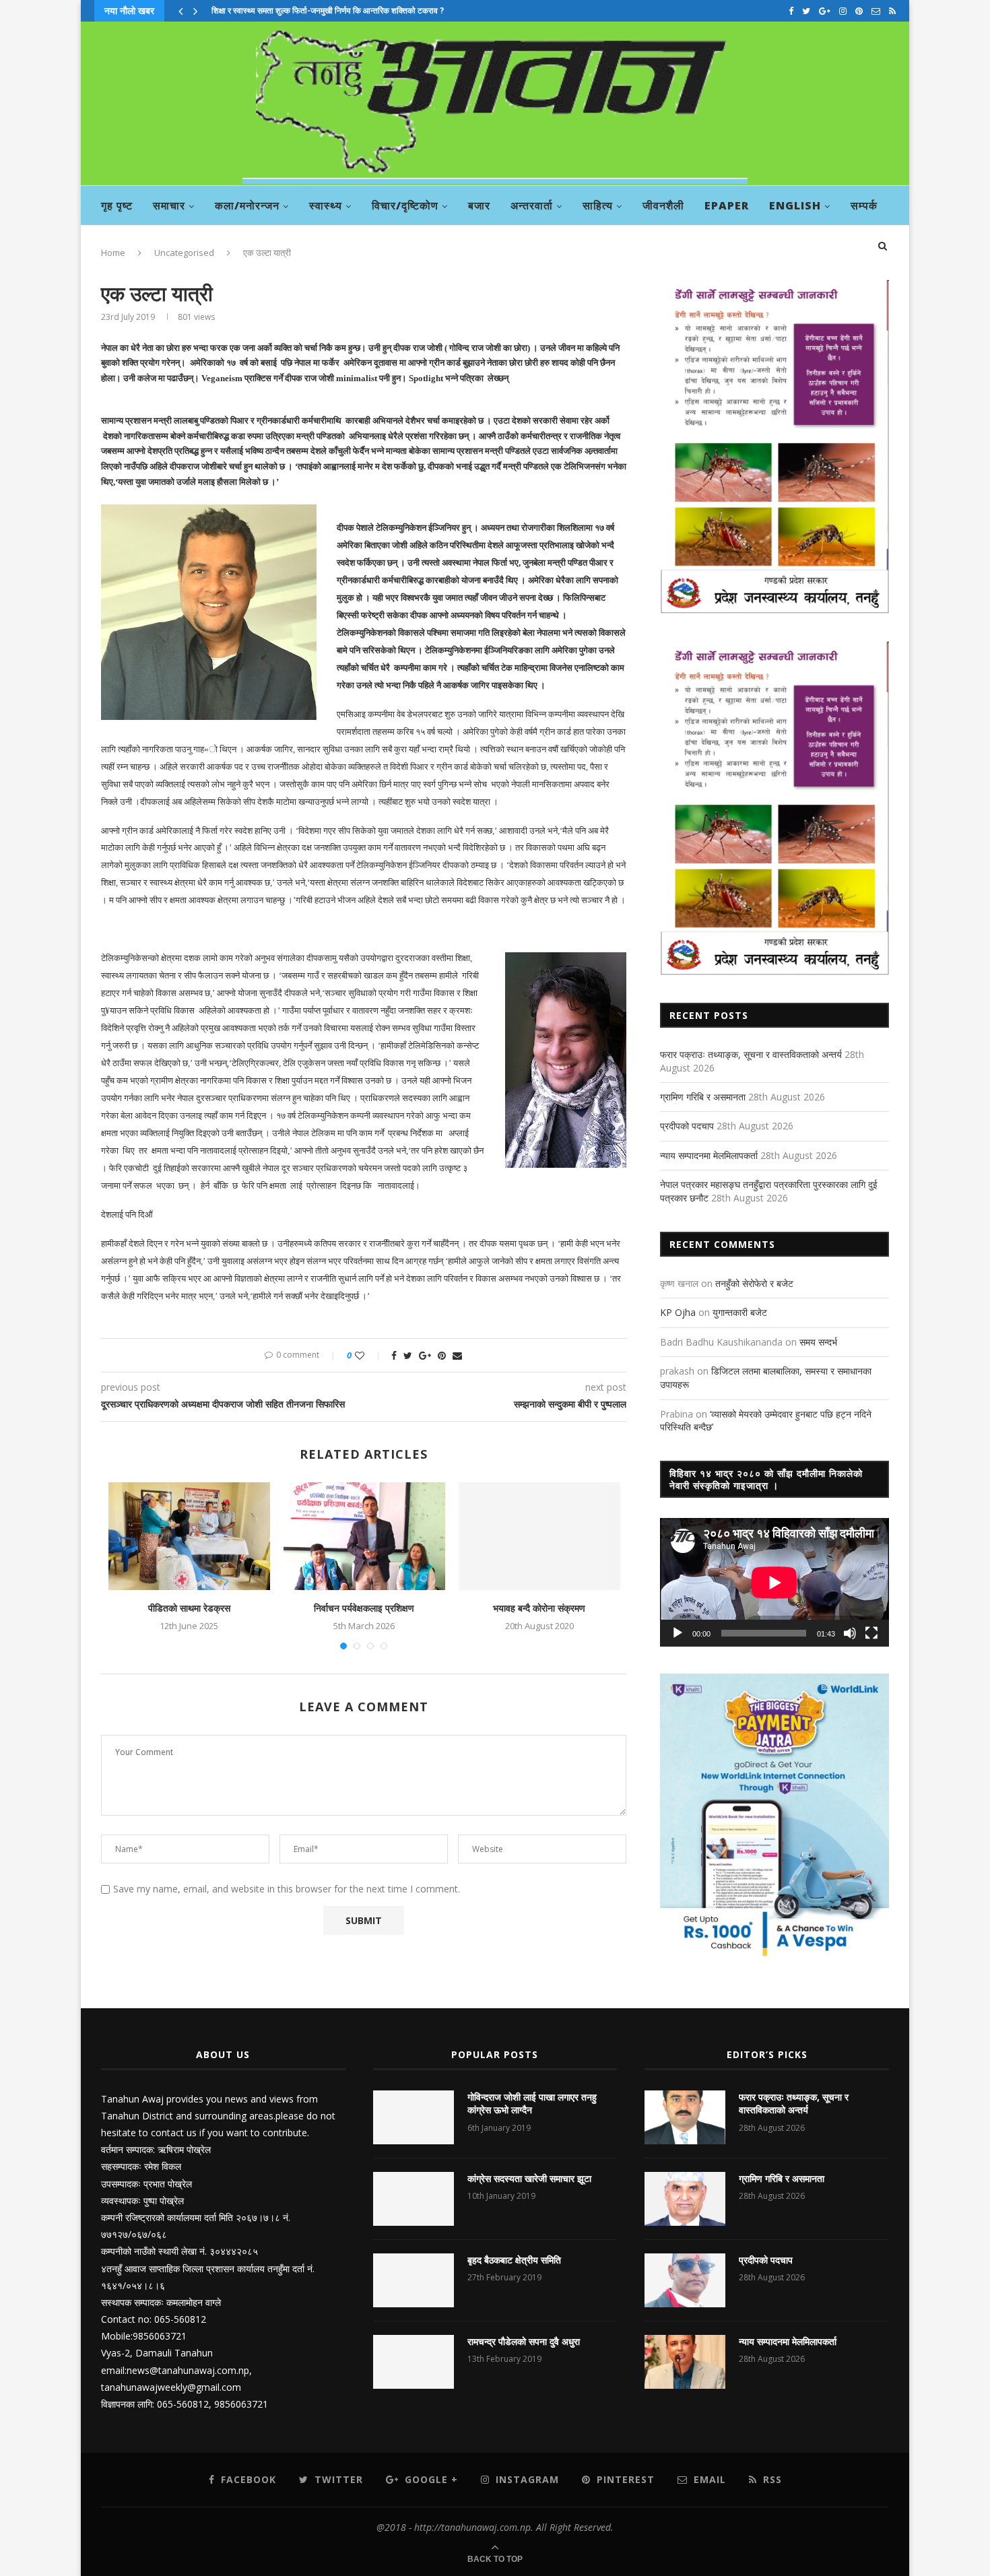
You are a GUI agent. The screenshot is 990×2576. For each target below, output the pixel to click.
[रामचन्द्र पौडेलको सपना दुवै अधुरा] (414, 2362)
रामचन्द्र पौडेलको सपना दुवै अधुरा (524, 2341)
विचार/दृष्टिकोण (405, 205)
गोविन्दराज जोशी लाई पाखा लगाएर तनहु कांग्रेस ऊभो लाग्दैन (532, 2104)
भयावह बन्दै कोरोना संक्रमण (539, 1608)
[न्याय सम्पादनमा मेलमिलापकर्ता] (685, 2362)
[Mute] (850, 1633)
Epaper (727, 205)
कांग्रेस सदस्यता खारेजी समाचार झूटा (529, 2178)
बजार (479, 205)
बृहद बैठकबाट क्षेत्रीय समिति (514, 2260)
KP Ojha (678, 1312)
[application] (774, 1582)
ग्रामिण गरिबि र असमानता (703, 1097)
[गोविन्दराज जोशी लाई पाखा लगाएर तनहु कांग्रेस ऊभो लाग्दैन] (414, 2117)
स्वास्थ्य (326, 205)
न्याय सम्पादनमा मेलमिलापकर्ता (709, 1155)
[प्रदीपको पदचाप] (685, 2280)
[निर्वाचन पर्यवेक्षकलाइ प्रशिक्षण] (364, 1536)
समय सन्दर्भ (818, 1342)
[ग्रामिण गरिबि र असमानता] (685, 2199)
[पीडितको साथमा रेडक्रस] (189, 1536)
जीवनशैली (663, 205)
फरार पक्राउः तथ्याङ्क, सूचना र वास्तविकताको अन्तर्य (751, 1054)
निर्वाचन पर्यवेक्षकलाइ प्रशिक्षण (364, 1608)
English (795, 205)
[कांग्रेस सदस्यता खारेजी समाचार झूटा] (414, 2199)
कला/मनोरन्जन (247, 205)
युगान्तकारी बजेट (740, 1312)
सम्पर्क (864, 205)
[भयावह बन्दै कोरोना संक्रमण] (539, 1536)
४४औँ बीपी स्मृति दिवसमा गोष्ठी (255, 10)
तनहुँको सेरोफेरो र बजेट (754, 1283)
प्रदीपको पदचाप (687, 1126)
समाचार (169, 205)
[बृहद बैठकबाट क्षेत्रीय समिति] (414, 2280)
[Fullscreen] (871, 1633)
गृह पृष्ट (117, 205)
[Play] (678, 1633)
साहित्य (598, 205)
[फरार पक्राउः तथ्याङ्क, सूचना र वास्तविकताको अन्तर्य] (685, 2117)
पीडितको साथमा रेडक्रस (189, 1608)
